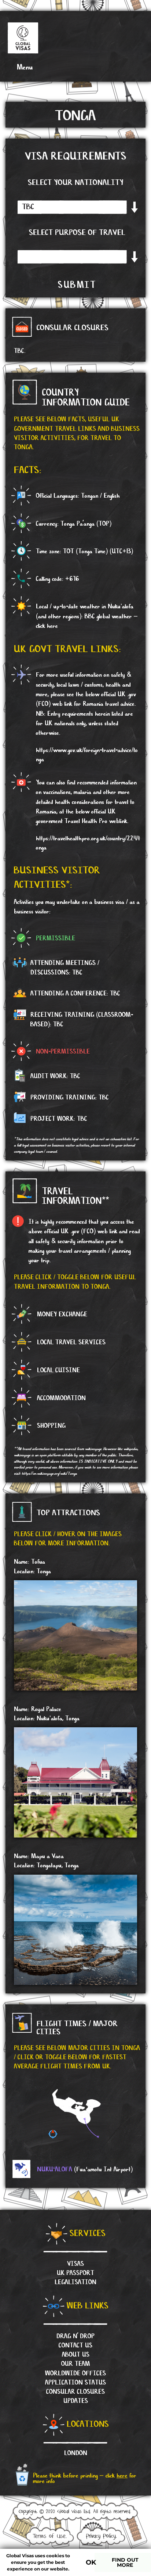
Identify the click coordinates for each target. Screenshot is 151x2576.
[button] (20, 67)
